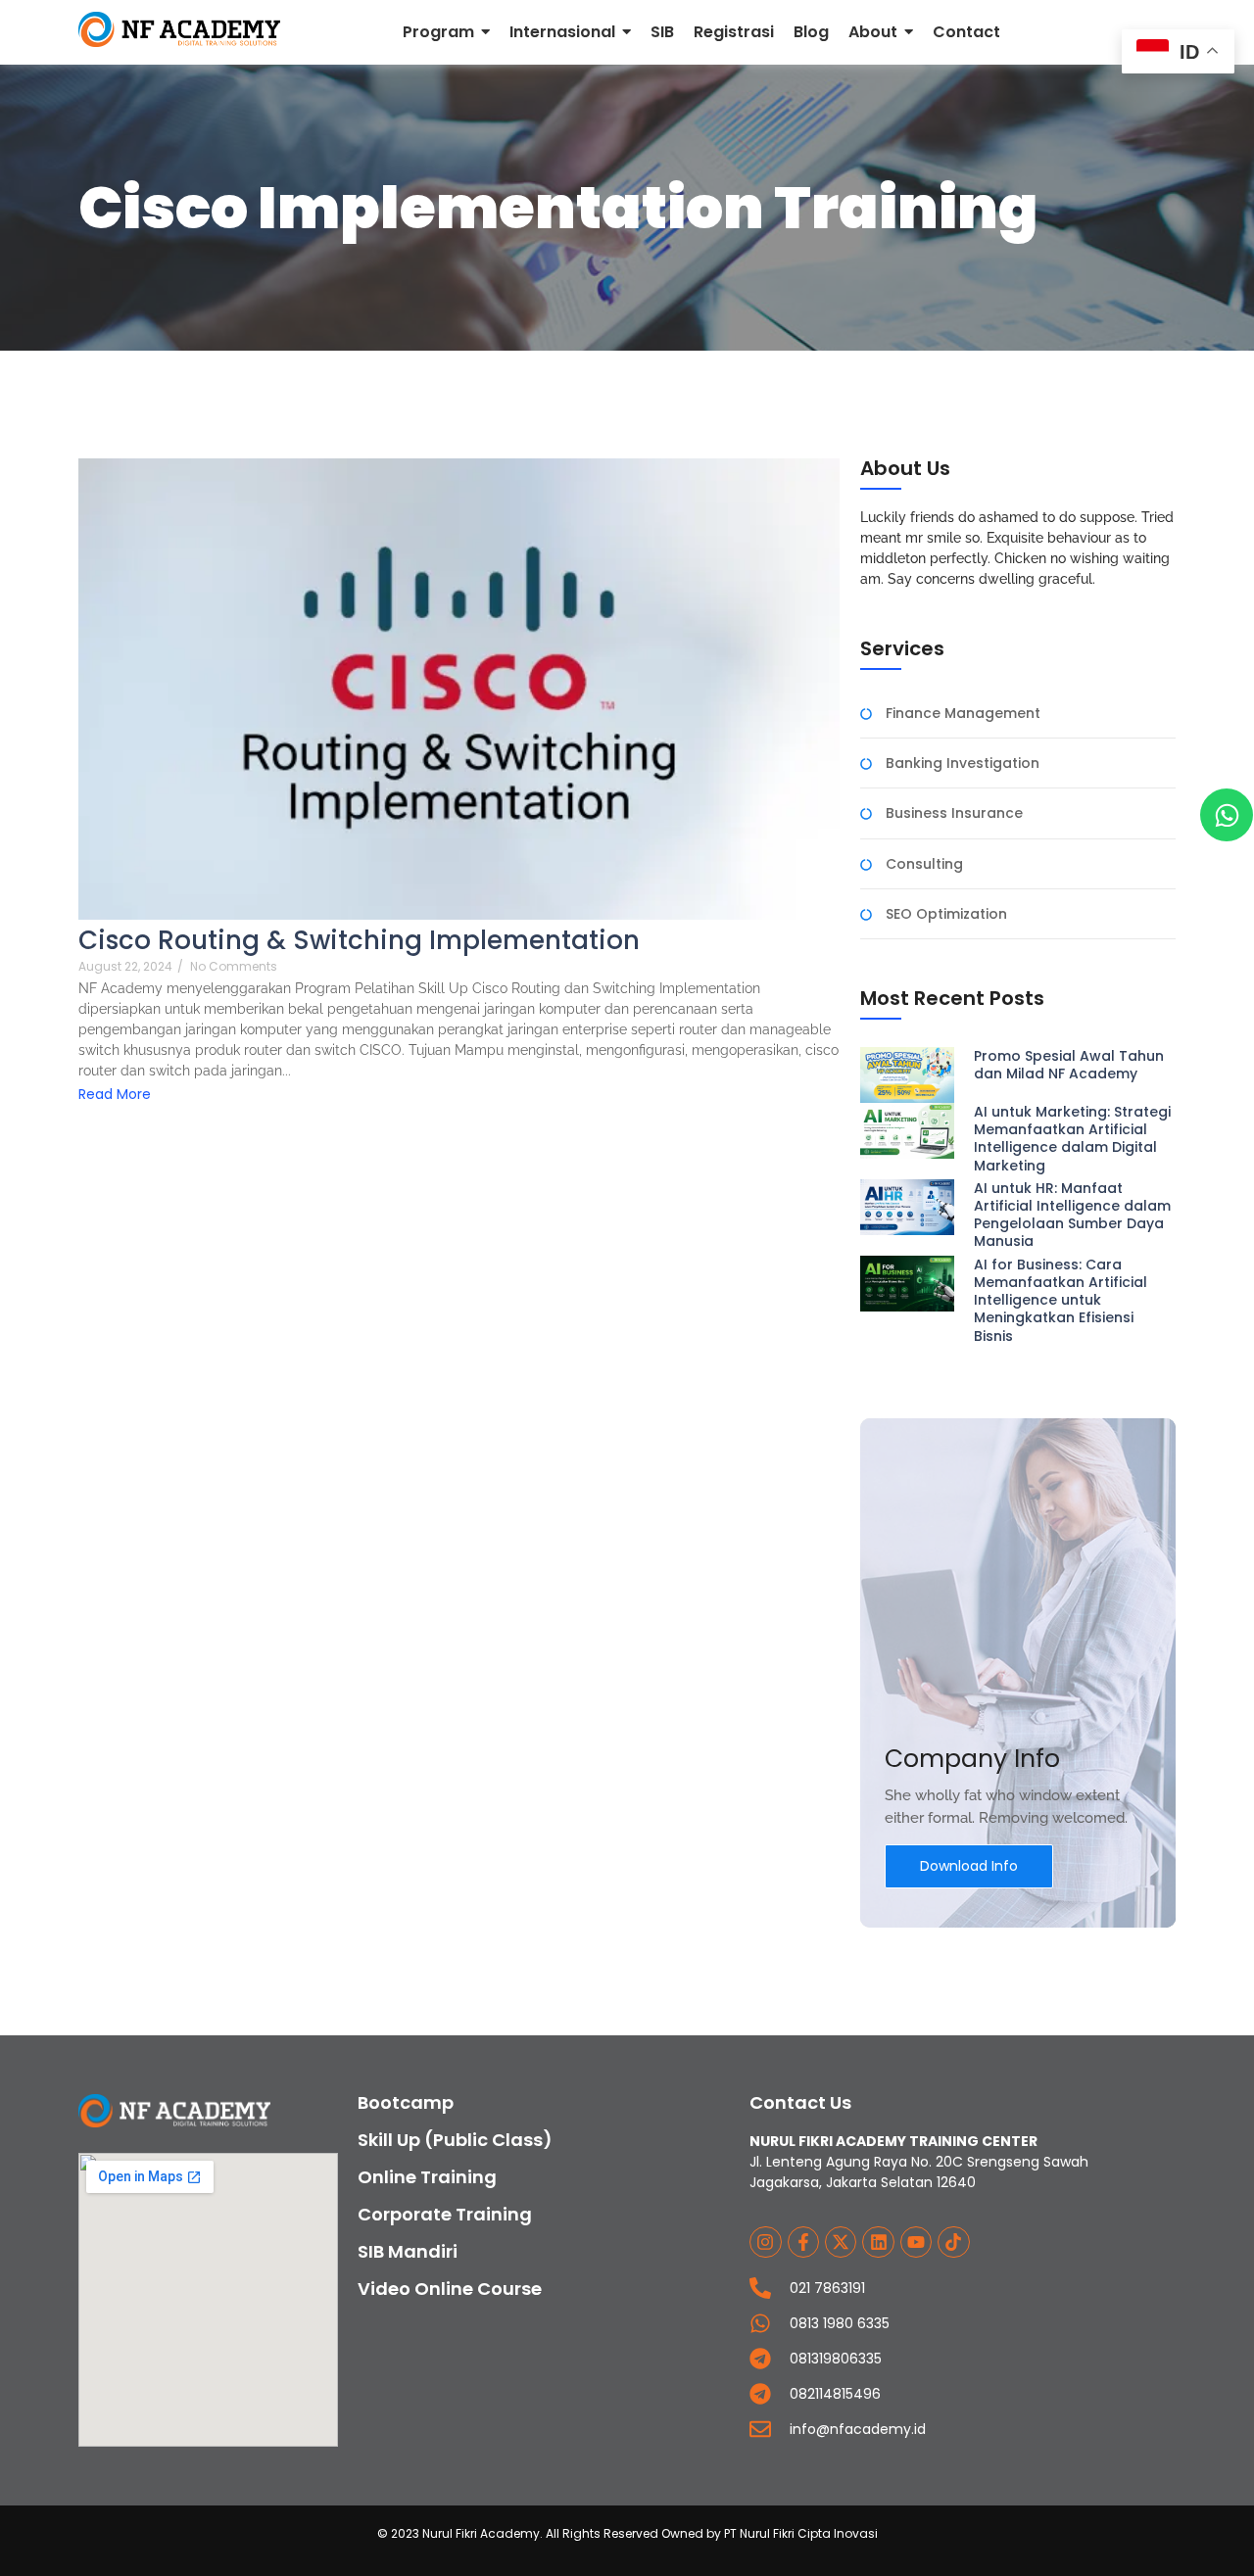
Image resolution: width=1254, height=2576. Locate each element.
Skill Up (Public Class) (455, 2140)
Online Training (427, 2177)
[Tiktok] (953, 2242)
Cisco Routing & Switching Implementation (359, 941)
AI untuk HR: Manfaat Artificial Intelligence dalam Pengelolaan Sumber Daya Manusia (1072, 1215)
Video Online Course (450, 2289)
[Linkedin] (878, 2242)
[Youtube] (916, 2242)
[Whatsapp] (1227, 815)
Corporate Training (445, 2214)
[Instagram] (765, 2242)
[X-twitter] (841, 2242)
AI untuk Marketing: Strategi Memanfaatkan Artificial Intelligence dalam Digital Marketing (1072, 1139)
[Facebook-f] (803, 2242)
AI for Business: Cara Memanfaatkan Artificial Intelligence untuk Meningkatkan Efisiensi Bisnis (1061, 1300)
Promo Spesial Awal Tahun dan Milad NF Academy (1069, 1065)
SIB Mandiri (408, 2251)
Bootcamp (406, 2102)
